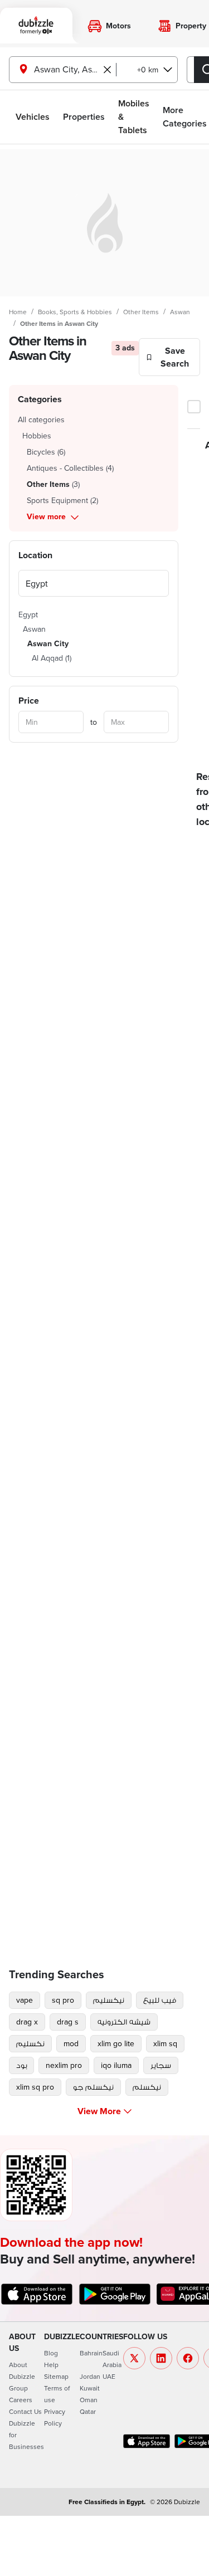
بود (21, 2065)
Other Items (141, 312)
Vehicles (33, 117)
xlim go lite (116, 2043)
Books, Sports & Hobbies (75, 312)
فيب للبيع (160, 2000)
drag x (27, 2022)
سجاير (161, 2065)
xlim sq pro (35, 2087)
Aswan (180, 312)
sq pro (63, 2000)
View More (99, 2111)
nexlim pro (64, 2065)
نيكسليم (109, 2000)
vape (25, 2000)
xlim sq (165, 2043)
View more (46, 516)
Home (18, 312)
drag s (68, 2022)
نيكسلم (147, 2087)
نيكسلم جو (93, 2087)
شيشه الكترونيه (124, 2022)
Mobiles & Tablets (134, 117)
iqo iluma (116, 2065)
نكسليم (30, 2043)
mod (71, 2043)
